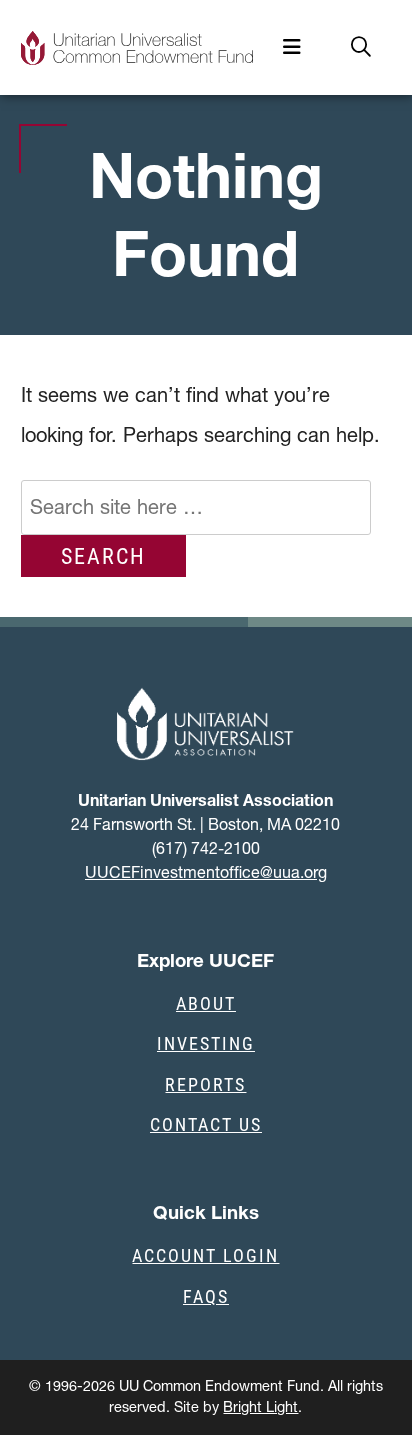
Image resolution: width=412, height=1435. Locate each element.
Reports (205, 1084)
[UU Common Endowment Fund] (137, 48)
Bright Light (260, 1407)
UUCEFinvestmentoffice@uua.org (206, 872)
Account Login (205, 1255)
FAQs (206, 1296)
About (206, 1003)
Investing (206, 1043)
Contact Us (206, 1124)
